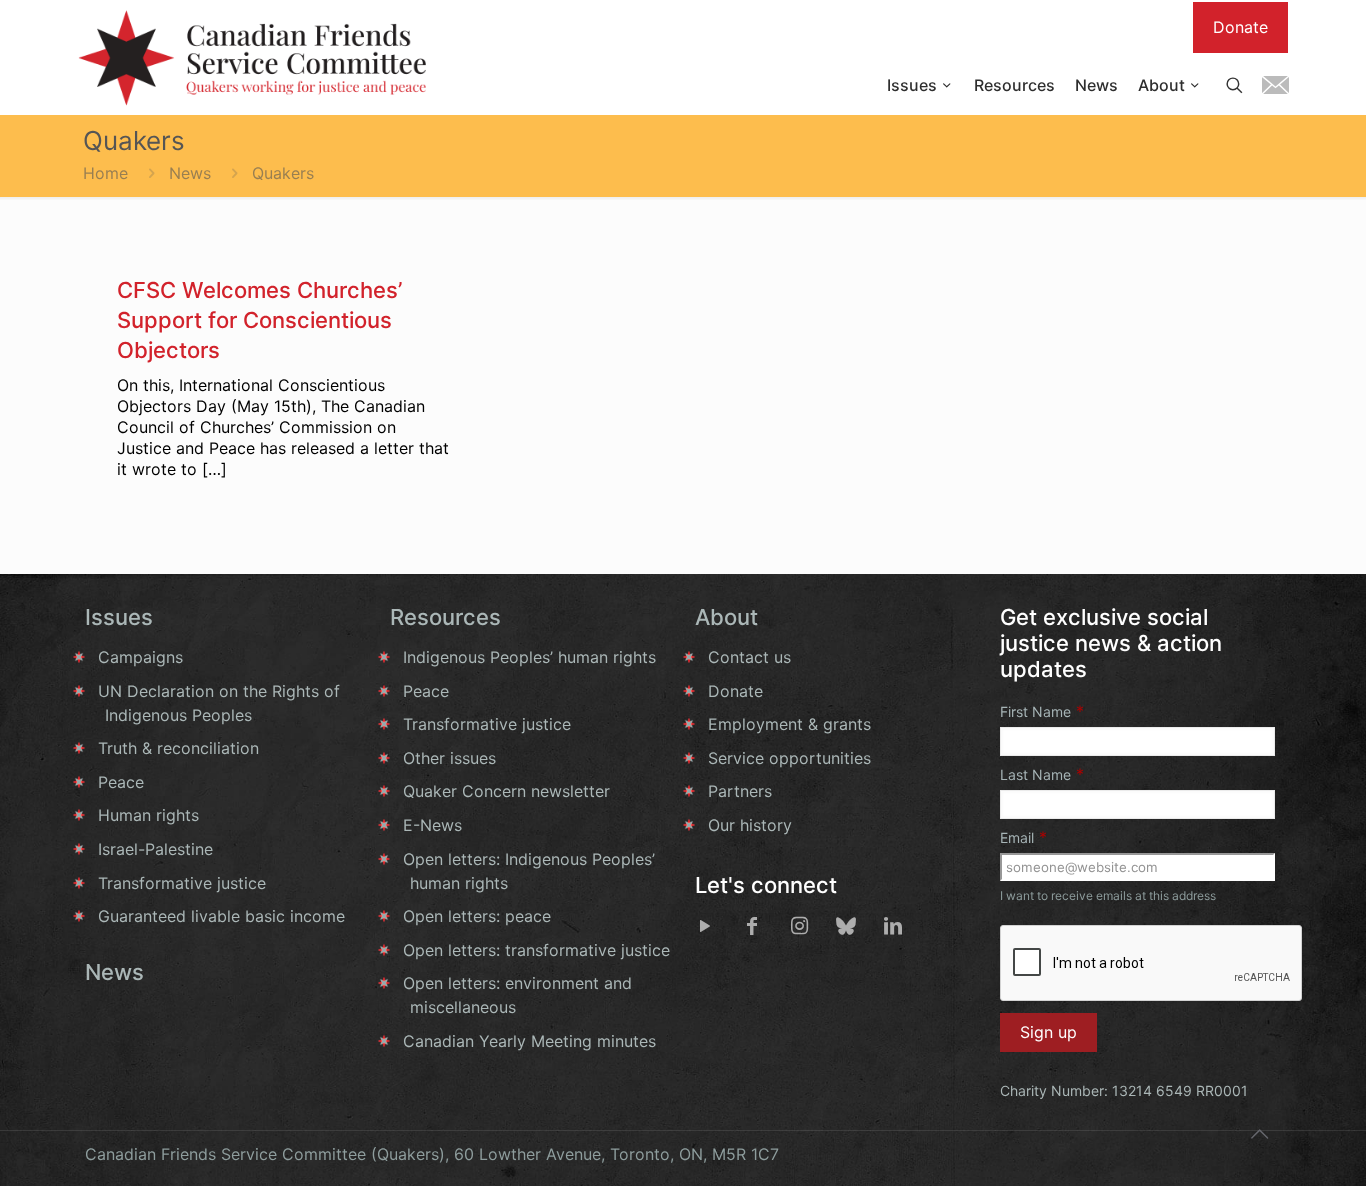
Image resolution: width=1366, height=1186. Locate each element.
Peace (121, 782)
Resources (445, 617)
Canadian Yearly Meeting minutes (529, 1041)
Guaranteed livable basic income (221, 916)
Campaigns (140, 657)
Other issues (449, 758)
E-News (432, 825)
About (726, 617)
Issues (119, 617)
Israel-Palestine (155, 849)
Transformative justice (182, 883)
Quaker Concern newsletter (506, 791)
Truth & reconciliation (178, 748)
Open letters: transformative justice (536, 950)
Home (105, 173)
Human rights (148, 815)
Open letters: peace (477, 916)
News (190, 173)
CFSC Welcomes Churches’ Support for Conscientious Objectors (259, 320)
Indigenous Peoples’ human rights (529, 657)
